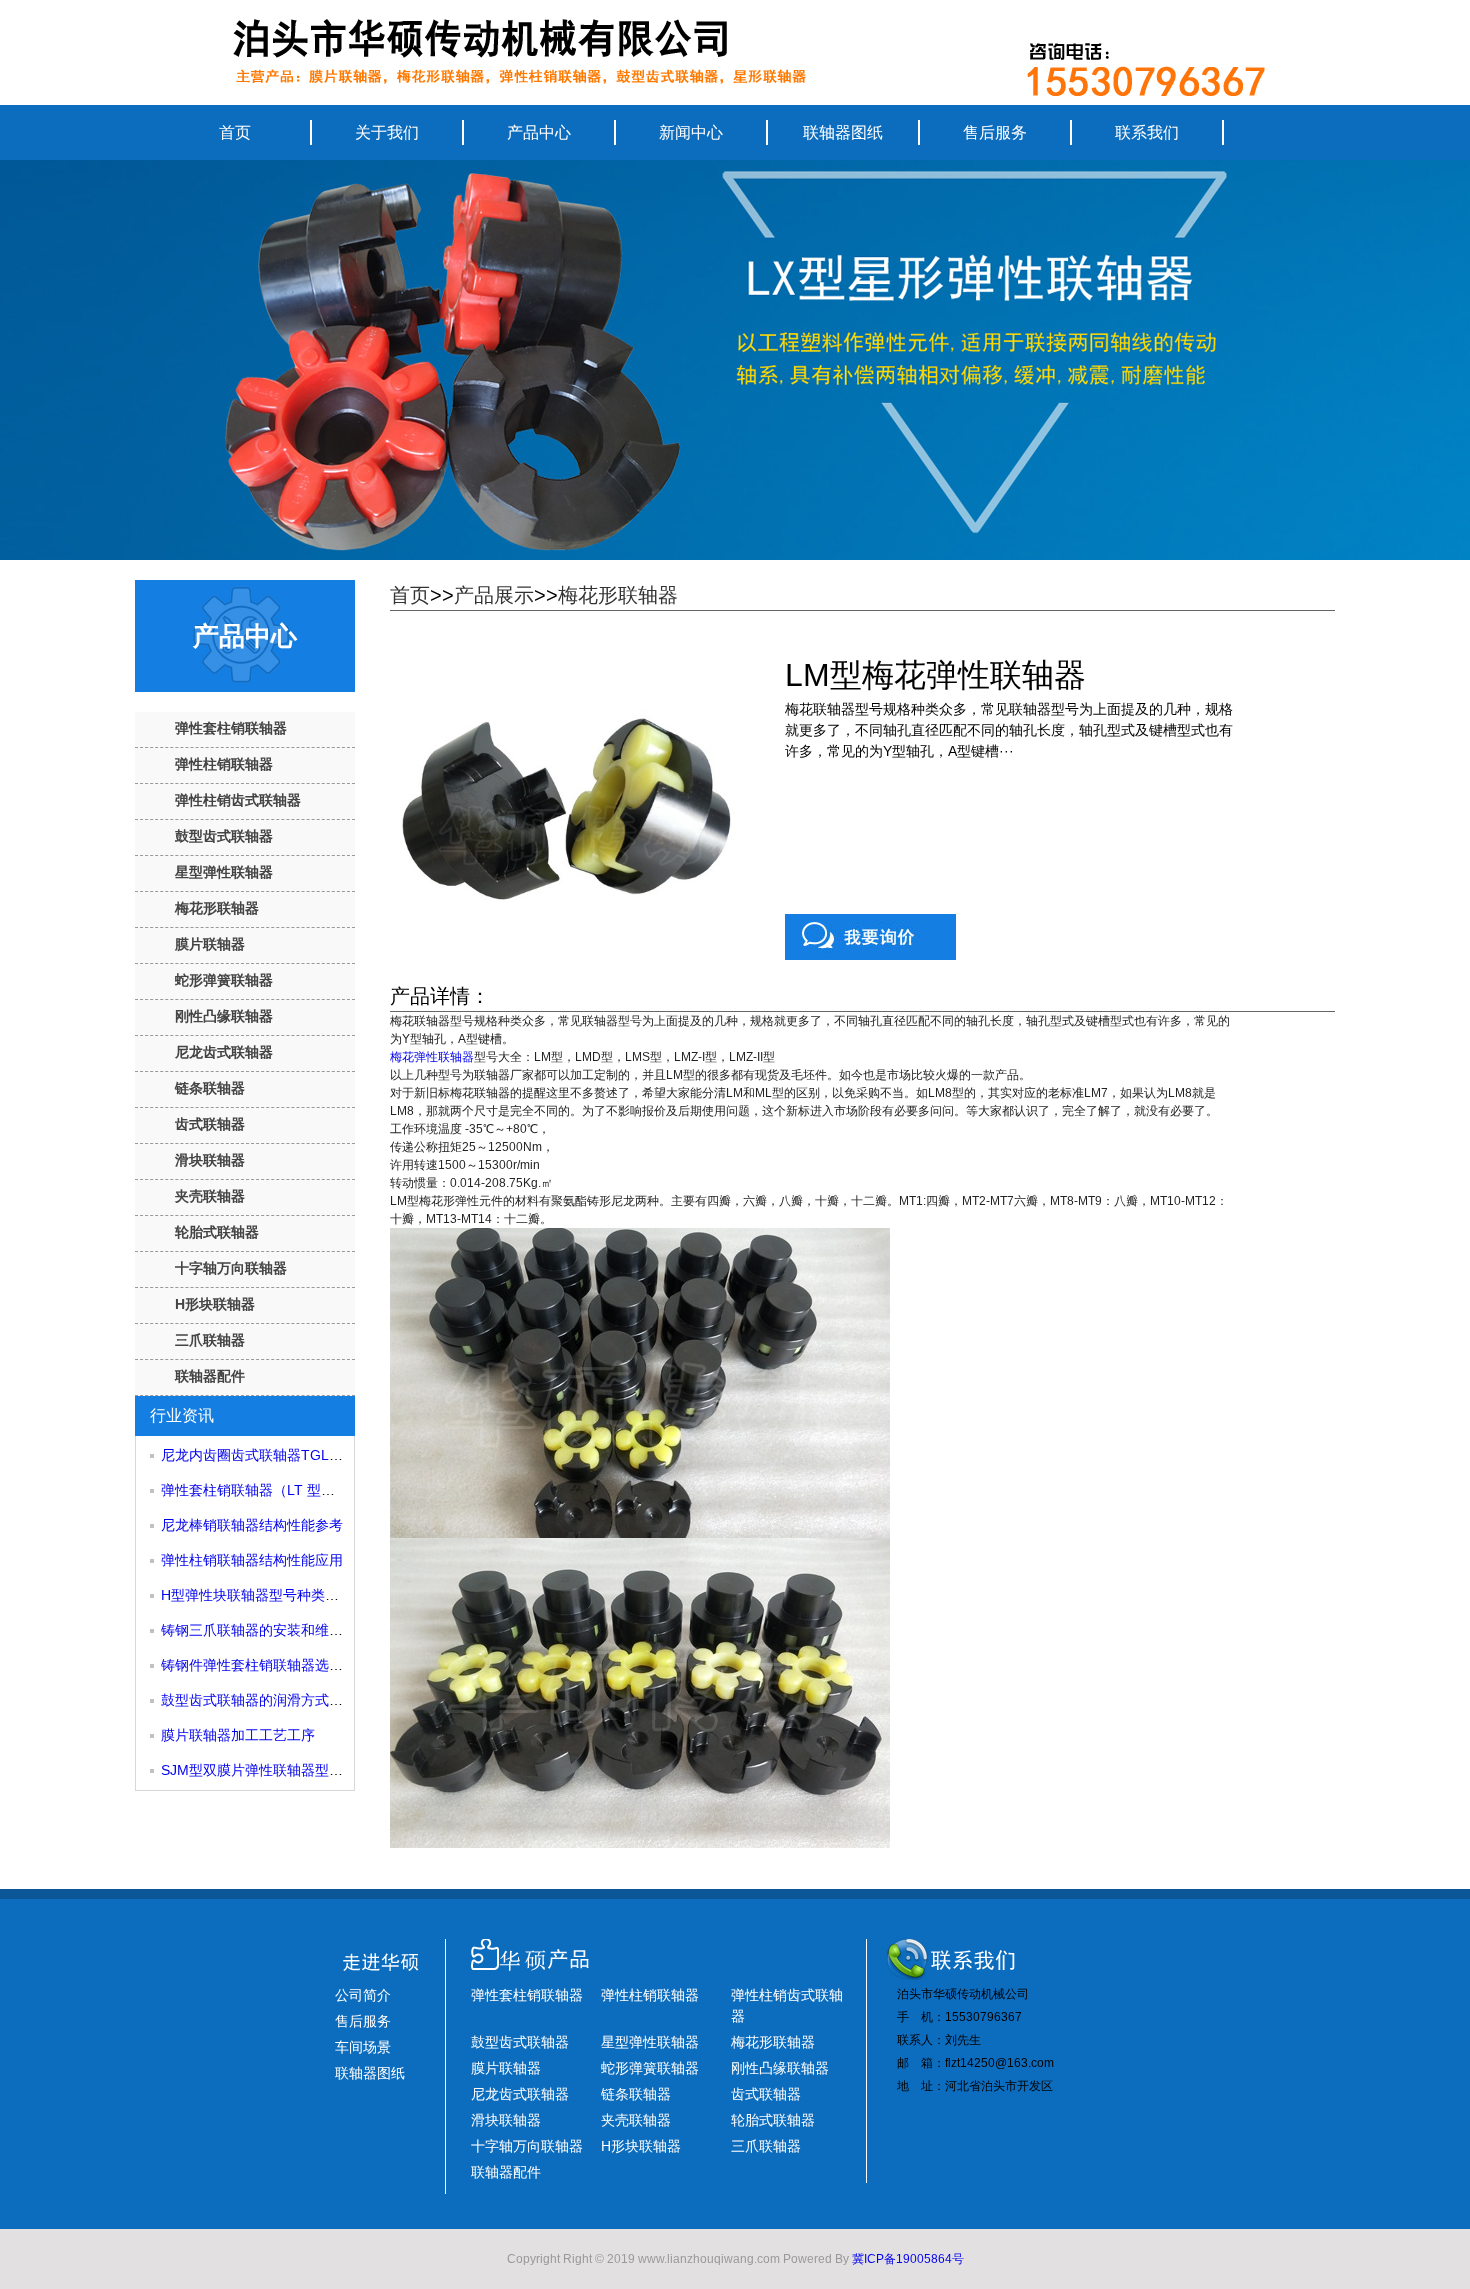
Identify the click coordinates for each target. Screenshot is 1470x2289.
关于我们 (387, 132)
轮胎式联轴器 (217, 1232)
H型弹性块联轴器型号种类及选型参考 (278, 1595)
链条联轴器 (210, 1088)
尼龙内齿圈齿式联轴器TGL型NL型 (268, 1455)
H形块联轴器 (215, 1304)
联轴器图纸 (843, 132)
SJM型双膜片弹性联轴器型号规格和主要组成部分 (315, 1770)
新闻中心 (691, 132)
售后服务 (995, 132)
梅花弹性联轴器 (432, 1057)
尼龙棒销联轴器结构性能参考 (252, 1525)
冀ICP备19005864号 (908, 2259)
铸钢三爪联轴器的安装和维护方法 (266, 1630)
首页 (235, 132)
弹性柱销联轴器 (224, 764)
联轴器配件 (210, 1376)
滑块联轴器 (210, 1160)
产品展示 (494, 595)
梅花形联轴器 (217, 908)
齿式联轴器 (210, 1124)
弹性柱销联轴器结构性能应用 (252, 1560)
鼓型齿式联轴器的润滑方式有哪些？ (273, 1700)
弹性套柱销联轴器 (231, 728)
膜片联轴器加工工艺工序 (238, 1735)
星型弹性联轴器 (224, 872)
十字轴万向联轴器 (231, 1268)
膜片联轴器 (210, 944)
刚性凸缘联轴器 (224, 1016)
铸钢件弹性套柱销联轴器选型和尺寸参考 (287, 1665)
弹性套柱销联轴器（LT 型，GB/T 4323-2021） (308, 1490)
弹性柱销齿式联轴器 (238, 800)
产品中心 (539, 132)
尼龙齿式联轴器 (224, 1052)
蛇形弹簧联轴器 (224, 980)
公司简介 (363, 1995)
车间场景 (363, 2047)
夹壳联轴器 (210, 1196)
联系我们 (1147, 132)
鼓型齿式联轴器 (224, 836)
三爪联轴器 (210, 1340)
